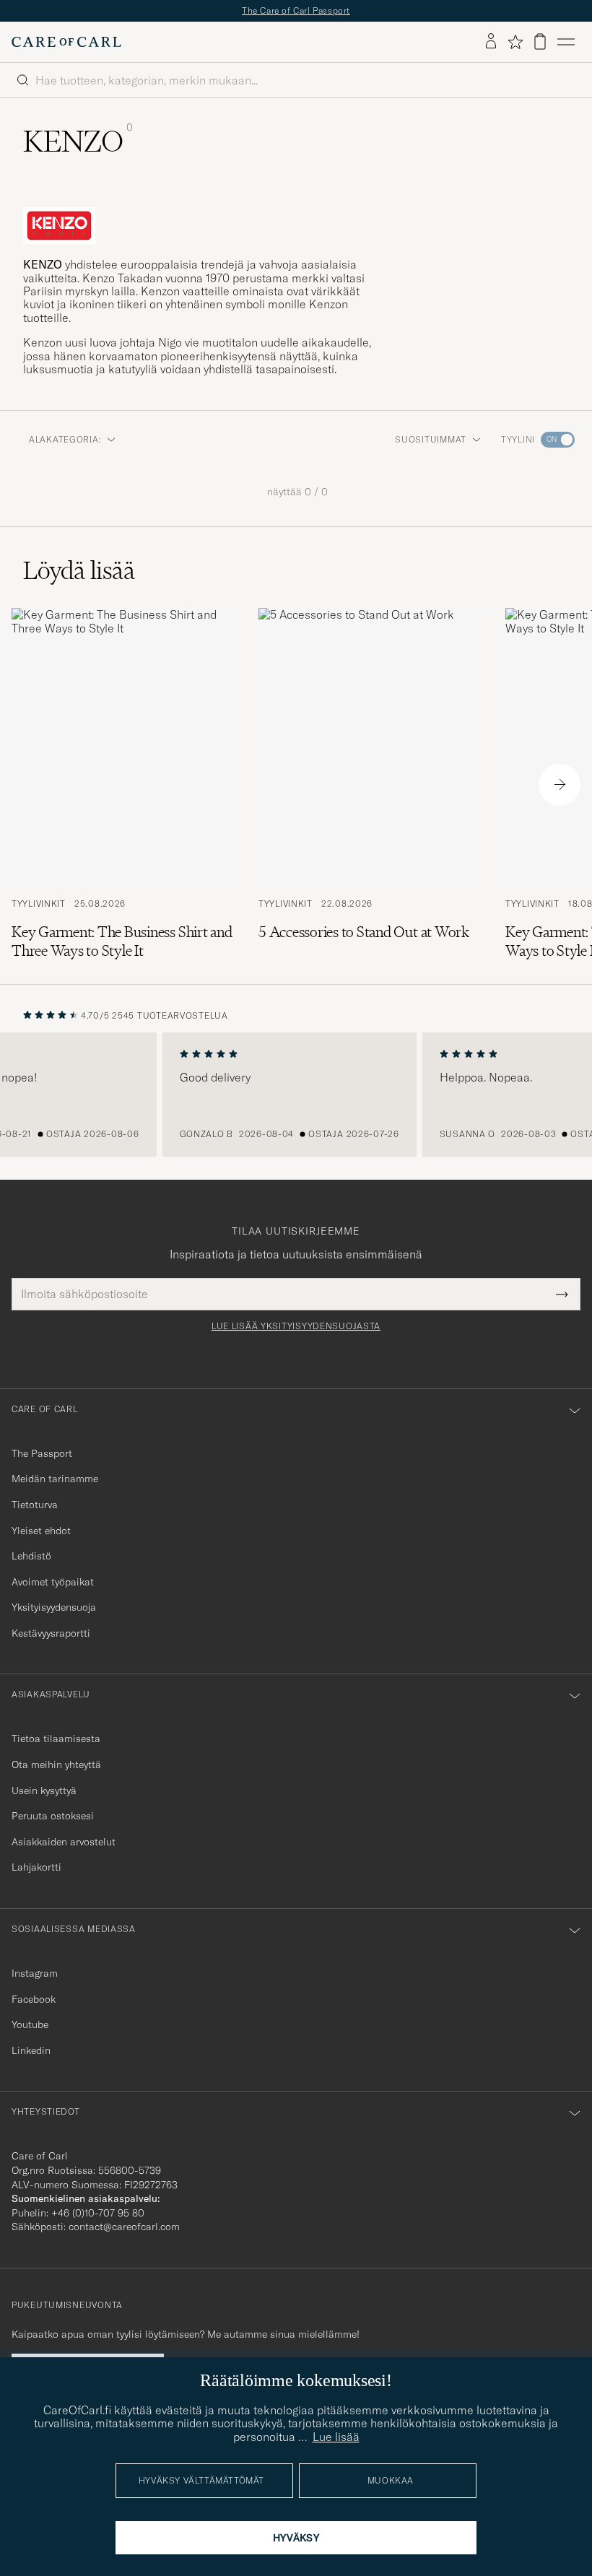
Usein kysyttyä (44, 1790)
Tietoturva (35, 1505)
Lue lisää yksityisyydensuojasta (296, 1326)
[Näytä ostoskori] (540, 42)
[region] (296, 1095)
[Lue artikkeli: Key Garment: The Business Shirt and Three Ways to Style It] (123, 784)
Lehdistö (31, 1556)
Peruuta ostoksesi (53, 1816)
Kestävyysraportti (51, 1633)
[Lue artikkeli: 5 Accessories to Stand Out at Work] (370, 784)
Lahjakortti (36, 1867)
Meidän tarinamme (55, 1479)
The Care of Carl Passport (296, 10)
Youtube (30, 2024)
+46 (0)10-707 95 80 (98, 2213)
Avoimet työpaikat (53, 1582)
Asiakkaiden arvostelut (64, 1842)
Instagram (35, 1973)
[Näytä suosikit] (515, 42)
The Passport (42, 1453)
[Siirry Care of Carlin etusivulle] (66, 42)
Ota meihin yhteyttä (56, 1765)
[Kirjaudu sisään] (491, 42)
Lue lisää (336, 2437)
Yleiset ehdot (41, 1531)
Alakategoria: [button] (65, 439)
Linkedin (31, 2050)
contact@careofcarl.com (124, 2227)
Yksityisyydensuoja (54, 1607)
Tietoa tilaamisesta (56, 1739)
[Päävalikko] (566, 42)
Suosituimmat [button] (431, 439)
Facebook (34, 1999)
